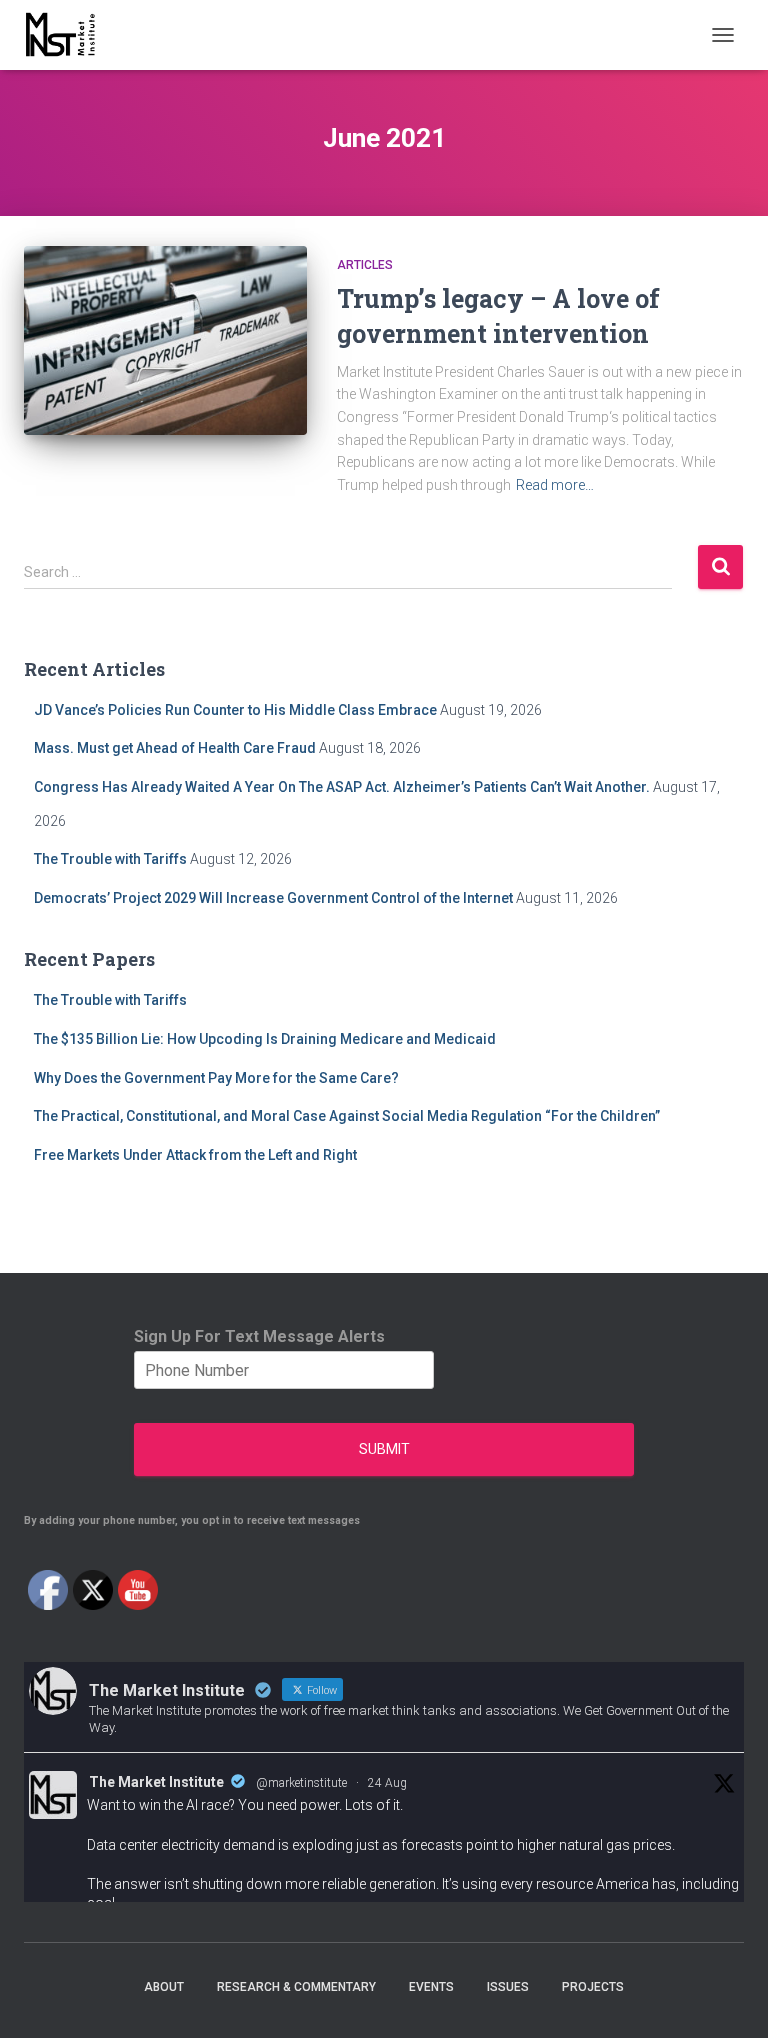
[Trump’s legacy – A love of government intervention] (165, 340)
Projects (593, 1987)
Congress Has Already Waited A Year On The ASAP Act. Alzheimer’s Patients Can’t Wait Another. (342, 787)
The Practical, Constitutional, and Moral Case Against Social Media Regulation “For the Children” (347, 1116)
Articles (365, 265)
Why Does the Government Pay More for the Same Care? (216, 1078)
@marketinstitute (301, 1783)
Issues (508, 1987)
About (164, 1987)
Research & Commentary (296, 1987)
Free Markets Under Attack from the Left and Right (195, 1155)
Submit (384, 1449)
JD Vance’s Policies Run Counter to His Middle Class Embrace (235, 710)
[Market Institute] (69, 35)
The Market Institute (156, 1782)
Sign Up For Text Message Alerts (259, 1336)
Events (431, 1987)
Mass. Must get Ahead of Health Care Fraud (175, 748)
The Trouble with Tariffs (110, 859)
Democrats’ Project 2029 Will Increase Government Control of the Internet (273, 898)
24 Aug (387, 1783)
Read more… (555, 485)
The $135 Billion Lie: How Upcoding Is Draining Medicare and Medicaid (265, 1039)
